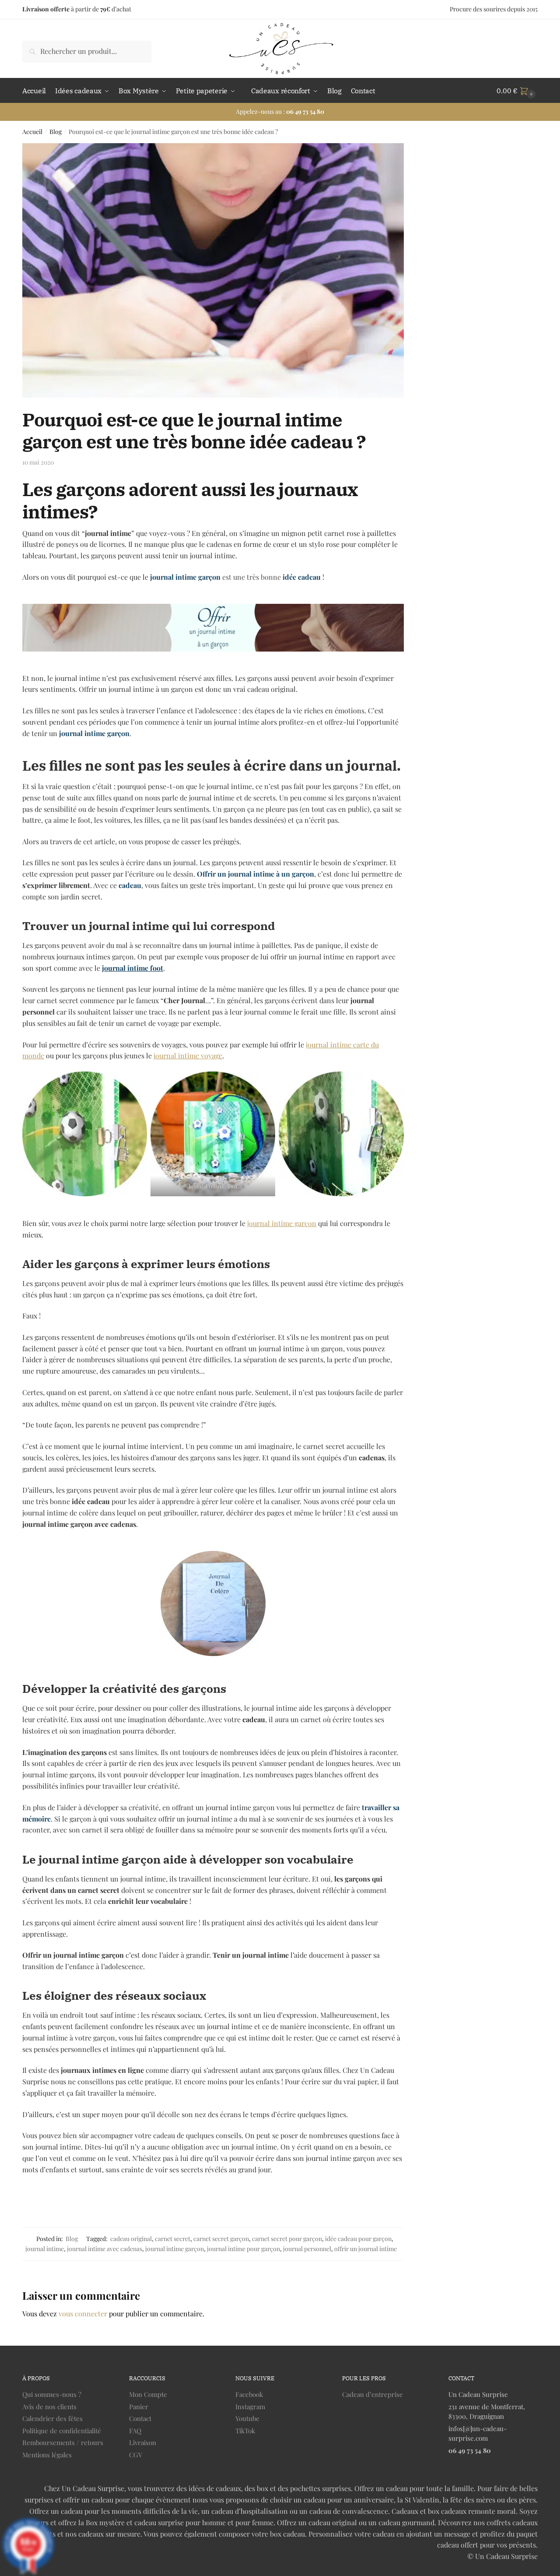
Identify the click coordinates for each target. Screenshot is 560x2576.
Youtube (247, 2418)
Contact (140, 2418)
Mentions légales (47, 2455)
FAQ (135, 2431)
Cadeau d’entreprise (373, 2394)
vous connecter (83, 2313)
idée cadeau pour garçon (358, 2239)
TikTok (245, 2431)
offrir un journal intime (366, 2249)
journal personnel (307, 2249)
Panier (139, 2407)
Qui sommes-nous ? (52, 2394)
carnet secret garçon (221, 2239)
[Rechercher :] (87, 51)
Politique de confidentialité (62, 2431)
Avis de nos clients (49, 2407)
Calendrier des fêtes (52, 2418)
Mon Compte (148, 2394)
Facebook (249, 2394)
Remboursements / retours (63, 2442)
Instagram (250, 2407)
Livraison (143, 2442)
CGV (136, 2455)
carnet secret (173, 2239)
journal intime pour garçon (243, 2249)
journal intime (45, 2249)
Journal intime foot (213, 1186)
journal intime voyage (188, 1055)
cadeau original (131, 2239)
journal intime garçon (282, 1223)
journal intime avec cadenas (105, 2249)
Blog (56, 132)
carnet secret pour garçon (287, 2239)
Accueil (32, 132)
